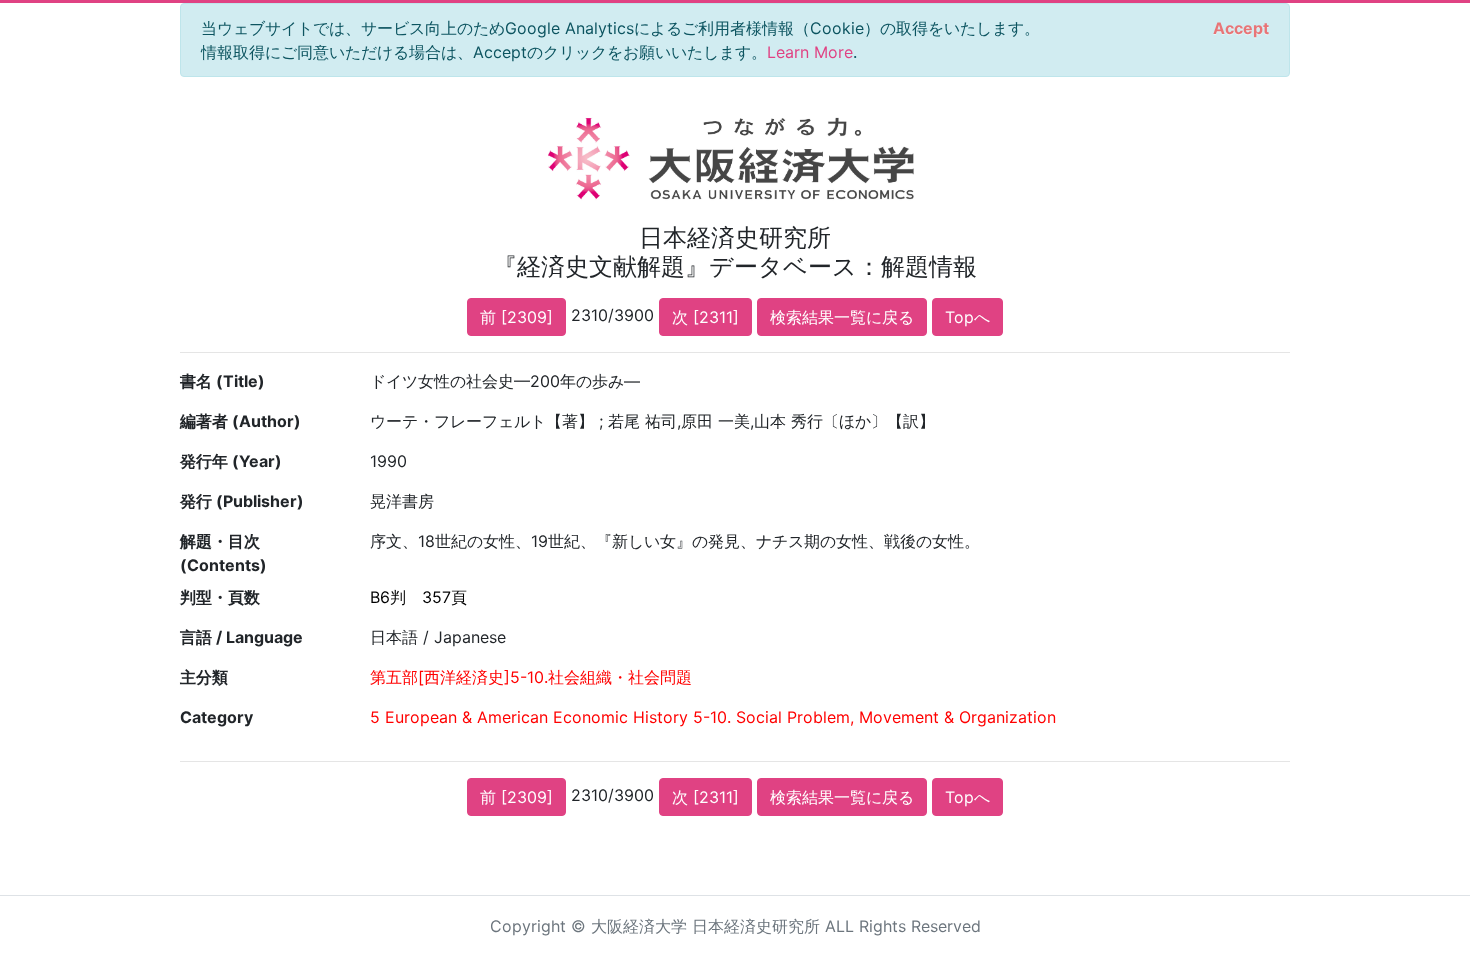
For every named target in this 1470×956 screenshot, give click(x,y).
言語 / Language (241, 637)
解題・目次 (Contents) (223, 553)
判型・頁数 (220, 597)
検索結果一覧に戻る (842, 317)
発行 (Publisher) (242, 501)
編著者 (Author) (240, 421)
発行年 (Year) (231, 461)
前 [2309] (516, 317)
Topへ (967, 317)
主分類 (204, 677)
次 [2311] (705, 317)
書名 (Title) (222, 381)
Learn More (810, 52)
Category (216, 717)
